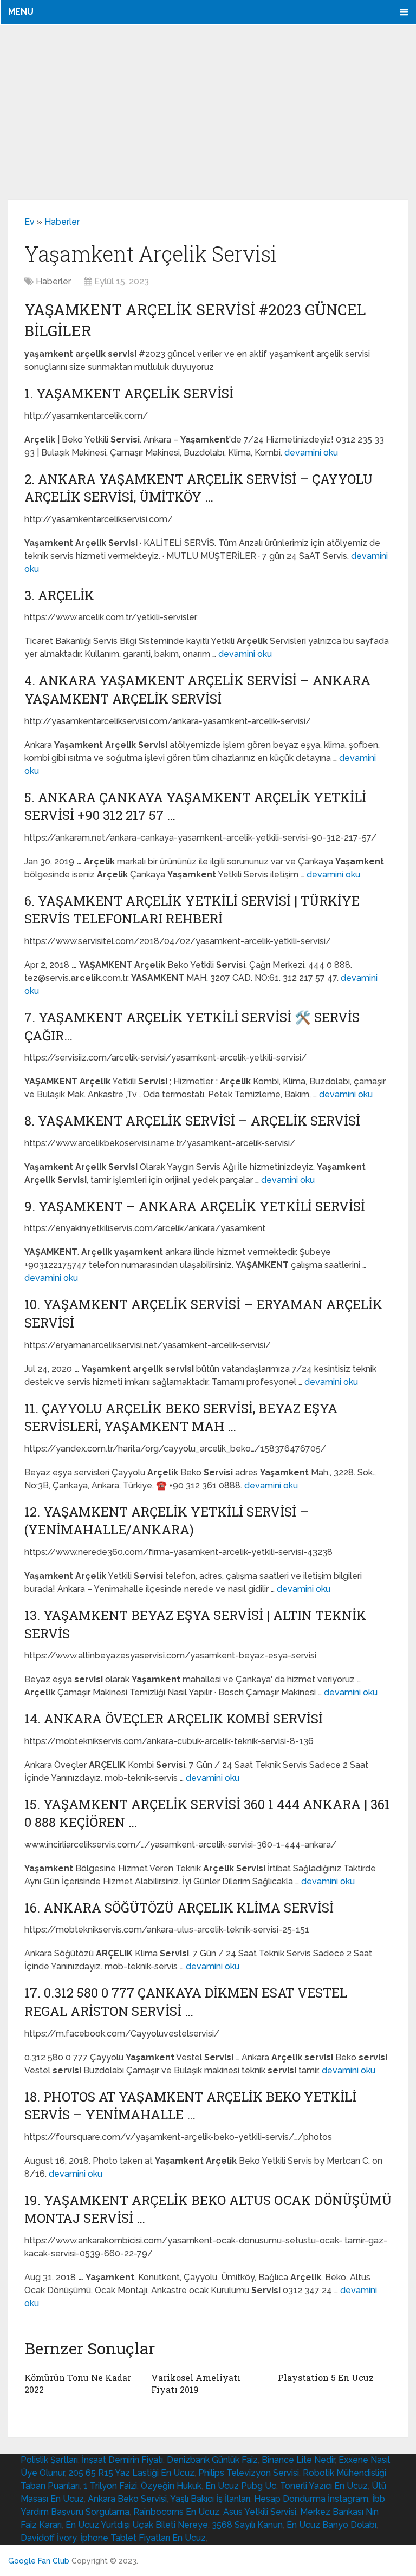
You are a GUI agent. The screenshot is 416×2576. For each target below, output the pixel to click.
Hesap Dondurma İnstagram (311, 2499)
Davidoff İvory (48, 2538)
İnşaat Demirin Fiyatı (122, 2460)
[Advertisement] (208, 112)
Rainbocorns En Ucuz (176, 2512)
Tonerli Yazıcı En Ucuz (324, 2486)
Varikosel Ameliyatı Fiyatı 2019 (196, 2383)
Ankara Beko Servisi (127, 2499)
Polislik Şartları (49, 2460)
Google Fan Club (39, 2561)
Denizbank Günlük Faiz (212, 2460)
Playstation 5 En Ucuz (326, 2377)
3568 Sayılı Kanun (247, 2525)
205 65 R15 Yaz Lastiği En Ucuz (131, 2473)
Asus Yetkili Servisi (260, 2512)
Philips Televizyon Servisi (249, 2473)
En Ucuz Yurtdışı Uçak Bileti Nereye (137, 2525)
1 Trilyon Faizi (110, 2486)
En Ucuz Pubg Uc (241, 2486)
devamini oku (311, 453)
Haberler (62, 222)
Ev (30, 222)
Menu (21, 12)
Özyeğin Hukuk (171, 2486)
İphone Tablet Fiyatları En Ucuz (143, 2538)
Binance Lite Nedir (298, 2460)
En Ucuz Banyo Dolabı (331, 2525)
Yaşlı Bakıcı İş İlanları (210, 2499)
